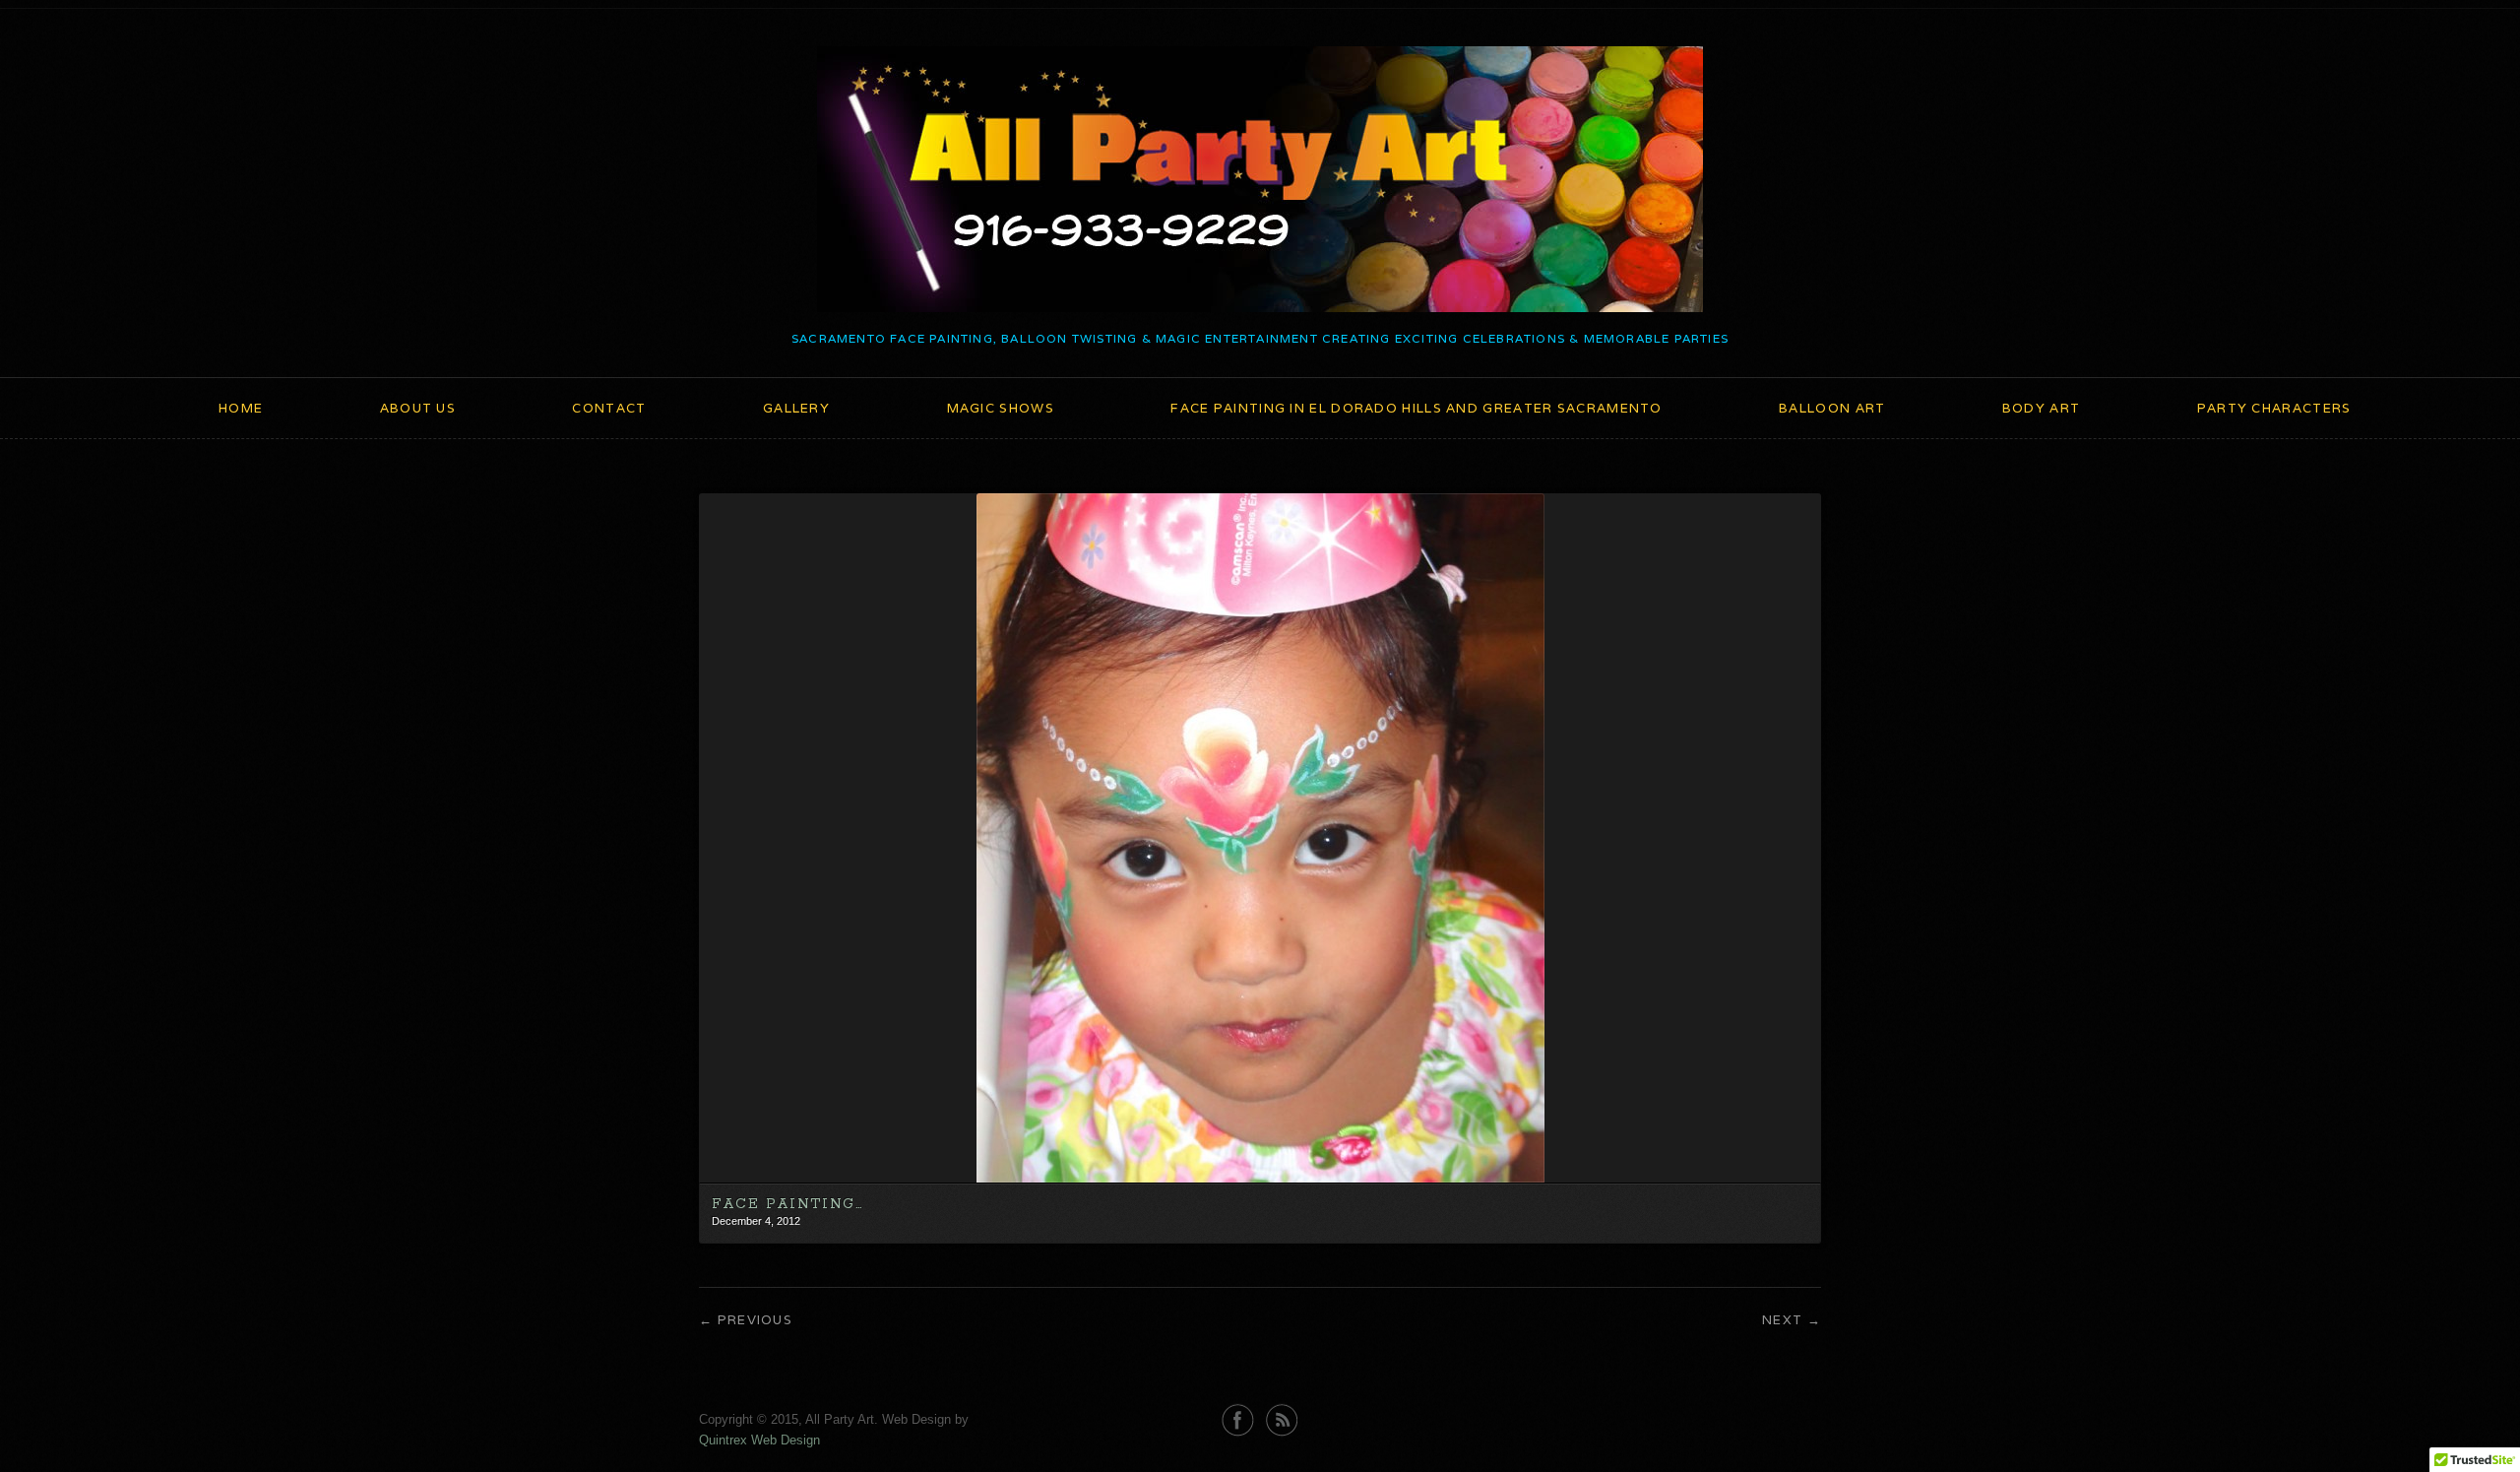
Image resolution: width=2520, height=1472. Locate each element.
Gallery (796, 408)
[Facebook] (1238, 1420)
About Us (418, 408)
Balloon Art (1832, 408)
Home (241, 408)
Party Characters (2274, 408)
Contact (609, 408)
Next (1782, 1320)
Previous (755, 1320)
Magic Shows (1001, 408)
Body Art (2041, 408)
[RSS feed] (1282, 1420)
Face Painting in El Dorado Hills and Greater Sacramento (1417, 408)
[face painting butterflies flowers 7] (1260, 1178)
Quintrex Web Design (759, 1440)
